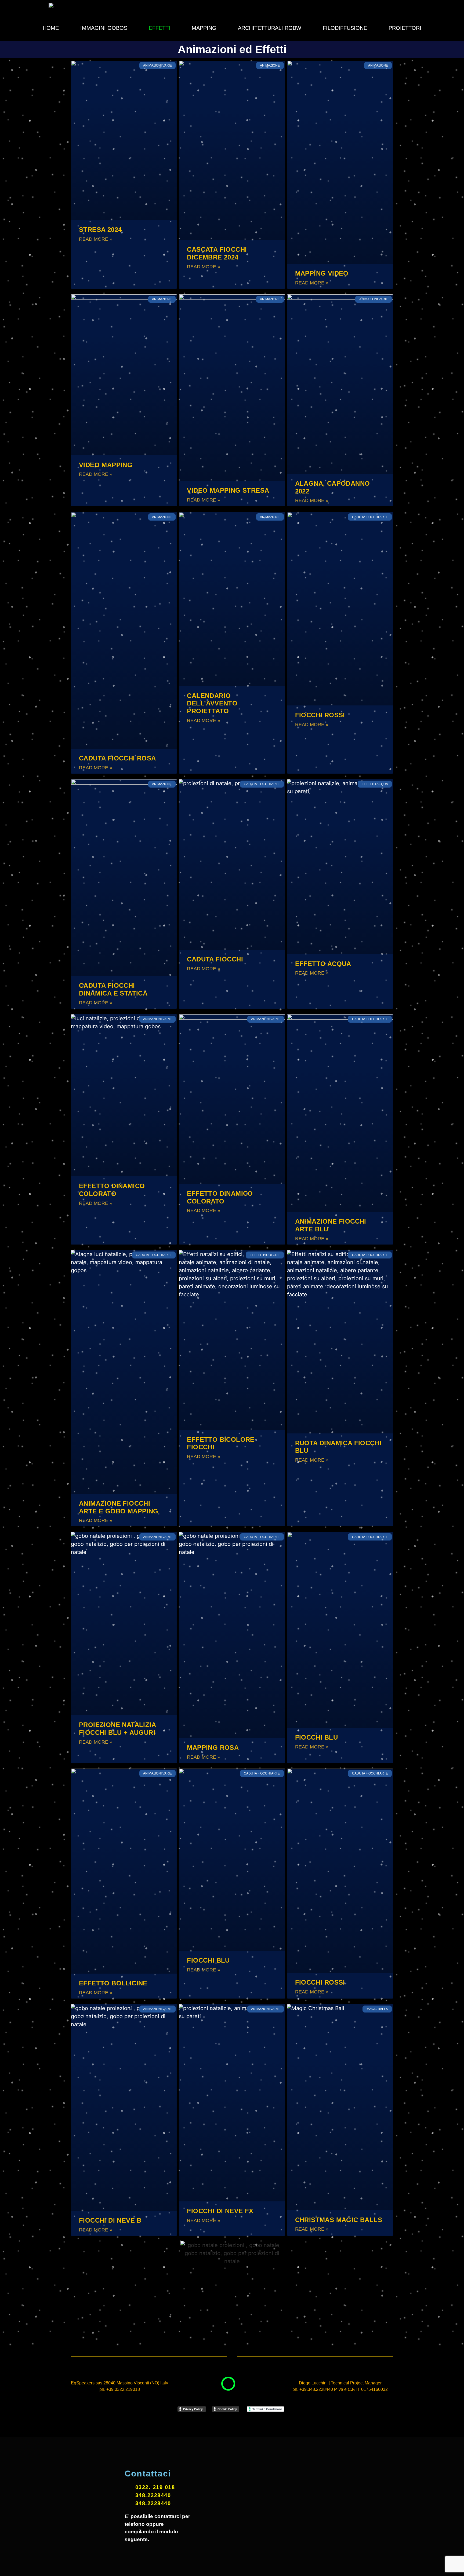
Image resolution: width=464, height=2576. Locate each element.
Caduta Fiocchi (215, 959)
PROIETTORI (405, 28)
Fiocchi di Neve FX (220, 2211)
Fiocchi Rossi (320, 715)
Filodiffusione (345, 28)
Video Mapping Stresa (228, 490)
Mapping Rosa (213, 1748)
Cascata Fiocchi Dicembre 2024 (217, 253)
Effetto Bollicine (113, 1983)
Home (51, 28)
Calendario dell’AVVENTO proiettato (212, 703)
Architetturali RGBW (270, 28)
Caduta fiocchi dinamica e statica (113, 989)
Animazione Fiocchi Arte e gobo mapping (119, 1507)
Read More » (96, 239)
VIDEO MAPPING (106, 465)
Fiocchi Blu (316, 1737)
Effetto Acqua (323, 964)
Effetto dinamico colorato (112, 1190)
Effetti (160, 28)
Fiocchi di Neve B (110, 2220)
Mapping (204, 28)
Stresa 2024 (100, 230)
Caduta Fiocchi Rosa (117, 758)
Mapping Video (322, 273)
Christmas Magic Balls (339, 2220)
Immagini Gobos (104, 28)
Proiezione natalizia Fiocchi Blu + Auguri (117, 1729)
